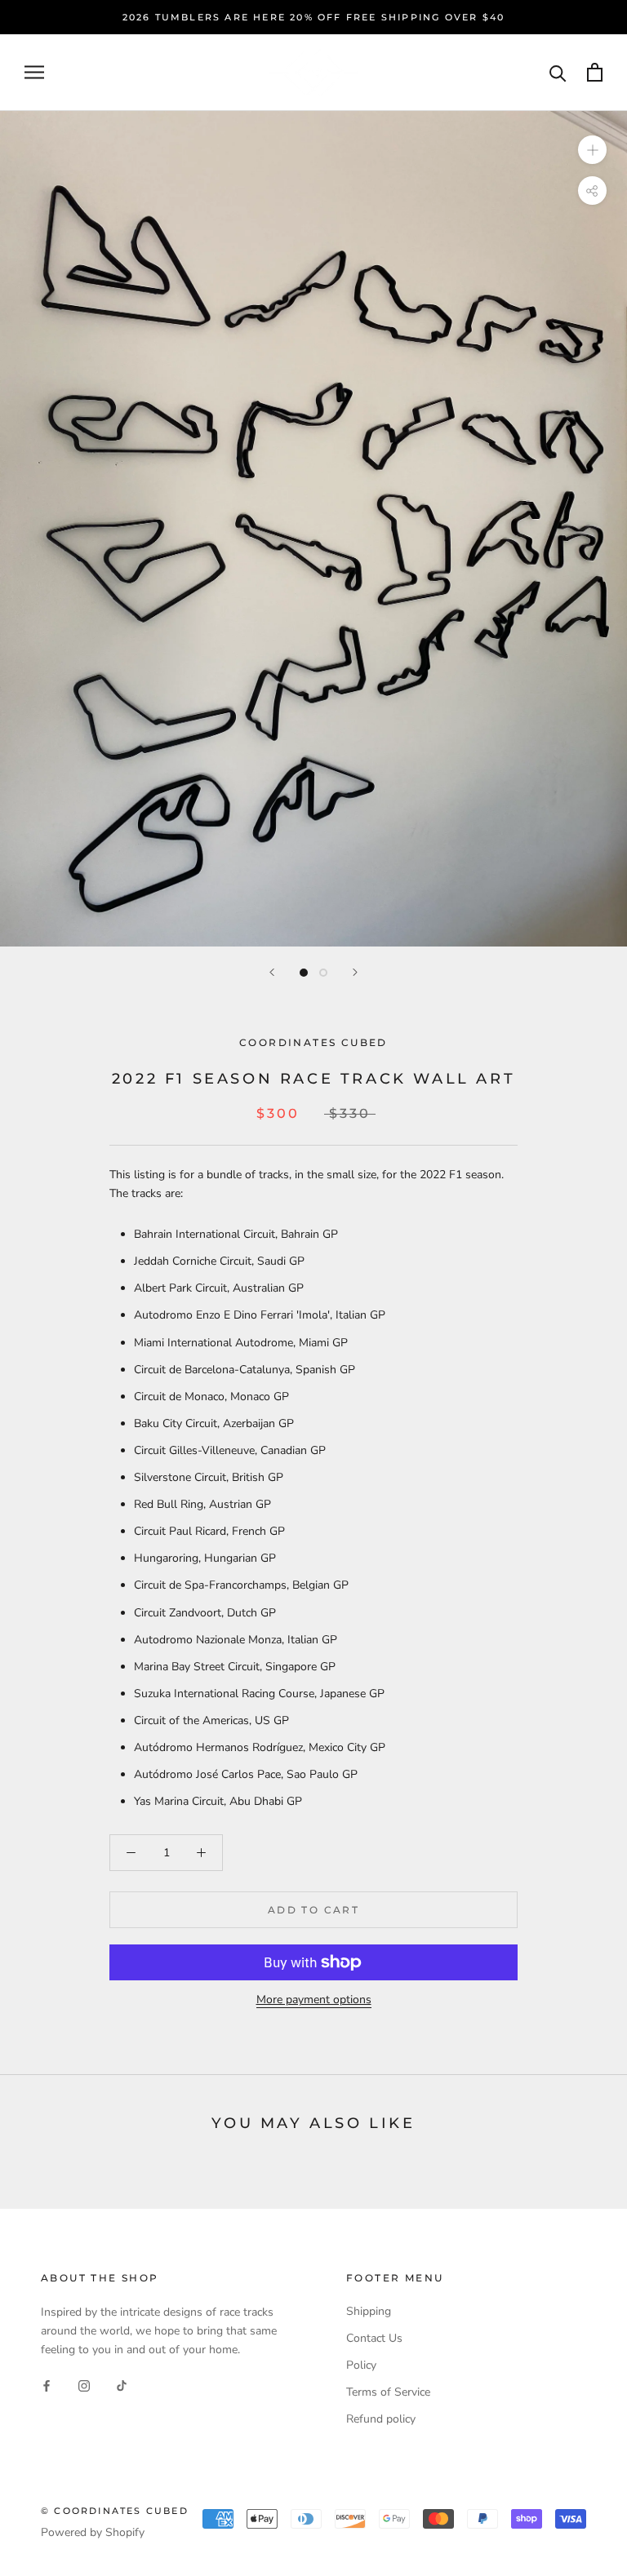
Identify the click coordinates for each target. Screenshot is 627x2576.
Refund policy (381, 2419)
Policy (361, 2365)
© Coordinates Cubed (115, 2511)
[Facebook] (47, 2385)
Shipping (369, 2311)
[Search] (558, 72)
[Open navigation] (34, 72)
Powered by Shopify (93, 2532)
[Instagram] (84, 2385)
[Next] (355, 972)
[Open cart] (595, 72)
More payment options (314, 2000)
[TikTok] (122, 2385)
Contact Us (374, 2338)
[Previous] (272, 972)
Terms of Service (388, 2392)
